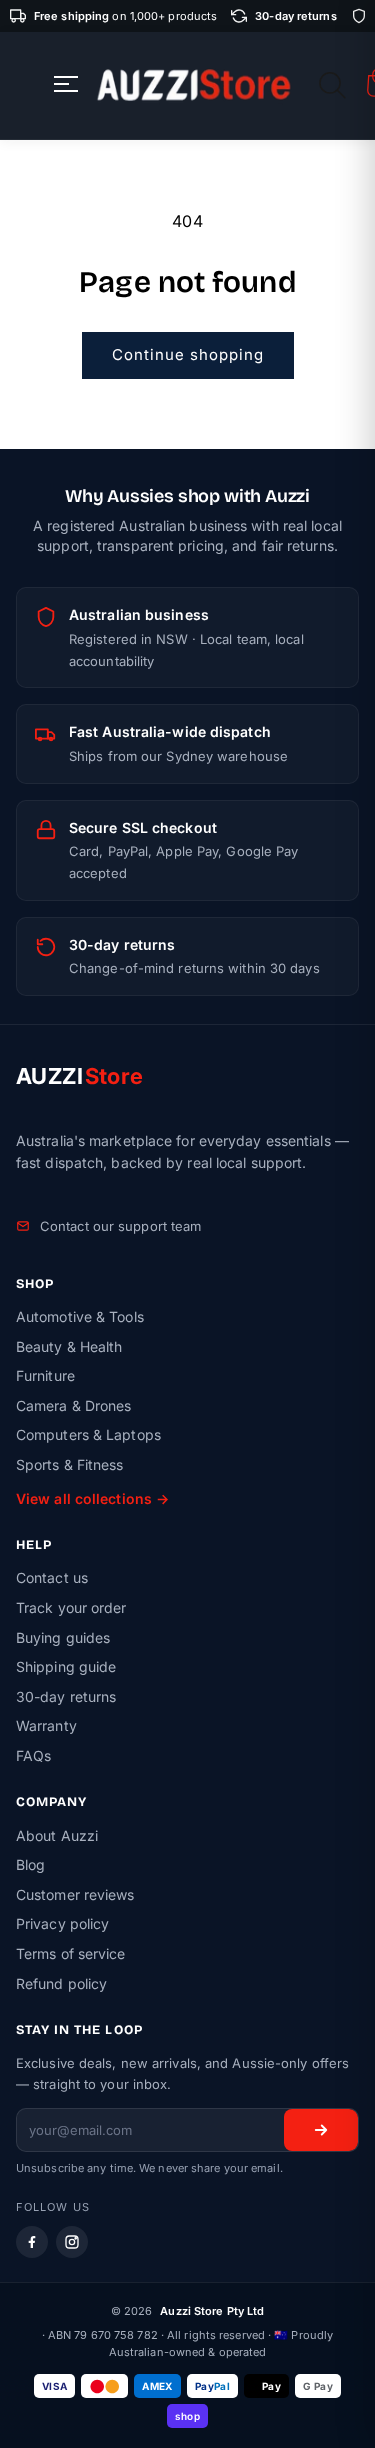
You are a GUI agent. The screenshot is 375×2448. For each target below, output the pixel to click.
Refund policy (61, 1983)
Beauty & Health (69, 1346)
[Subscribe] (321, 2130)
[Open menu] (66, 85)
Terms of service (71, 1953)
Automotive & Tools (80, 1316)
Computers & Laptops (88, 1434)
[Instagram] (72, 2242)
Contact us (52, 1577)
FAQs (33, 1755)
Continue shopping (188, 354)
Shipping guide (66, 1666)
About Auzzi (57, 1835)
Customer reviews (75, 1894)
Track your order (71, 1607)
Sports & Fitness (70, 1464)
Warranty (46, 1725)
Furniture (45, 1375)
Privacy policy (62, 1923)
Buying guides (63, 1637)
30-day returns (66, 1696)
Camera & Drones (74, 1405)
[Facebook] (32, 2242)
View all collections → (92, 1498)
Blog (30, 1864)
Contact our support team (120, 1226)
